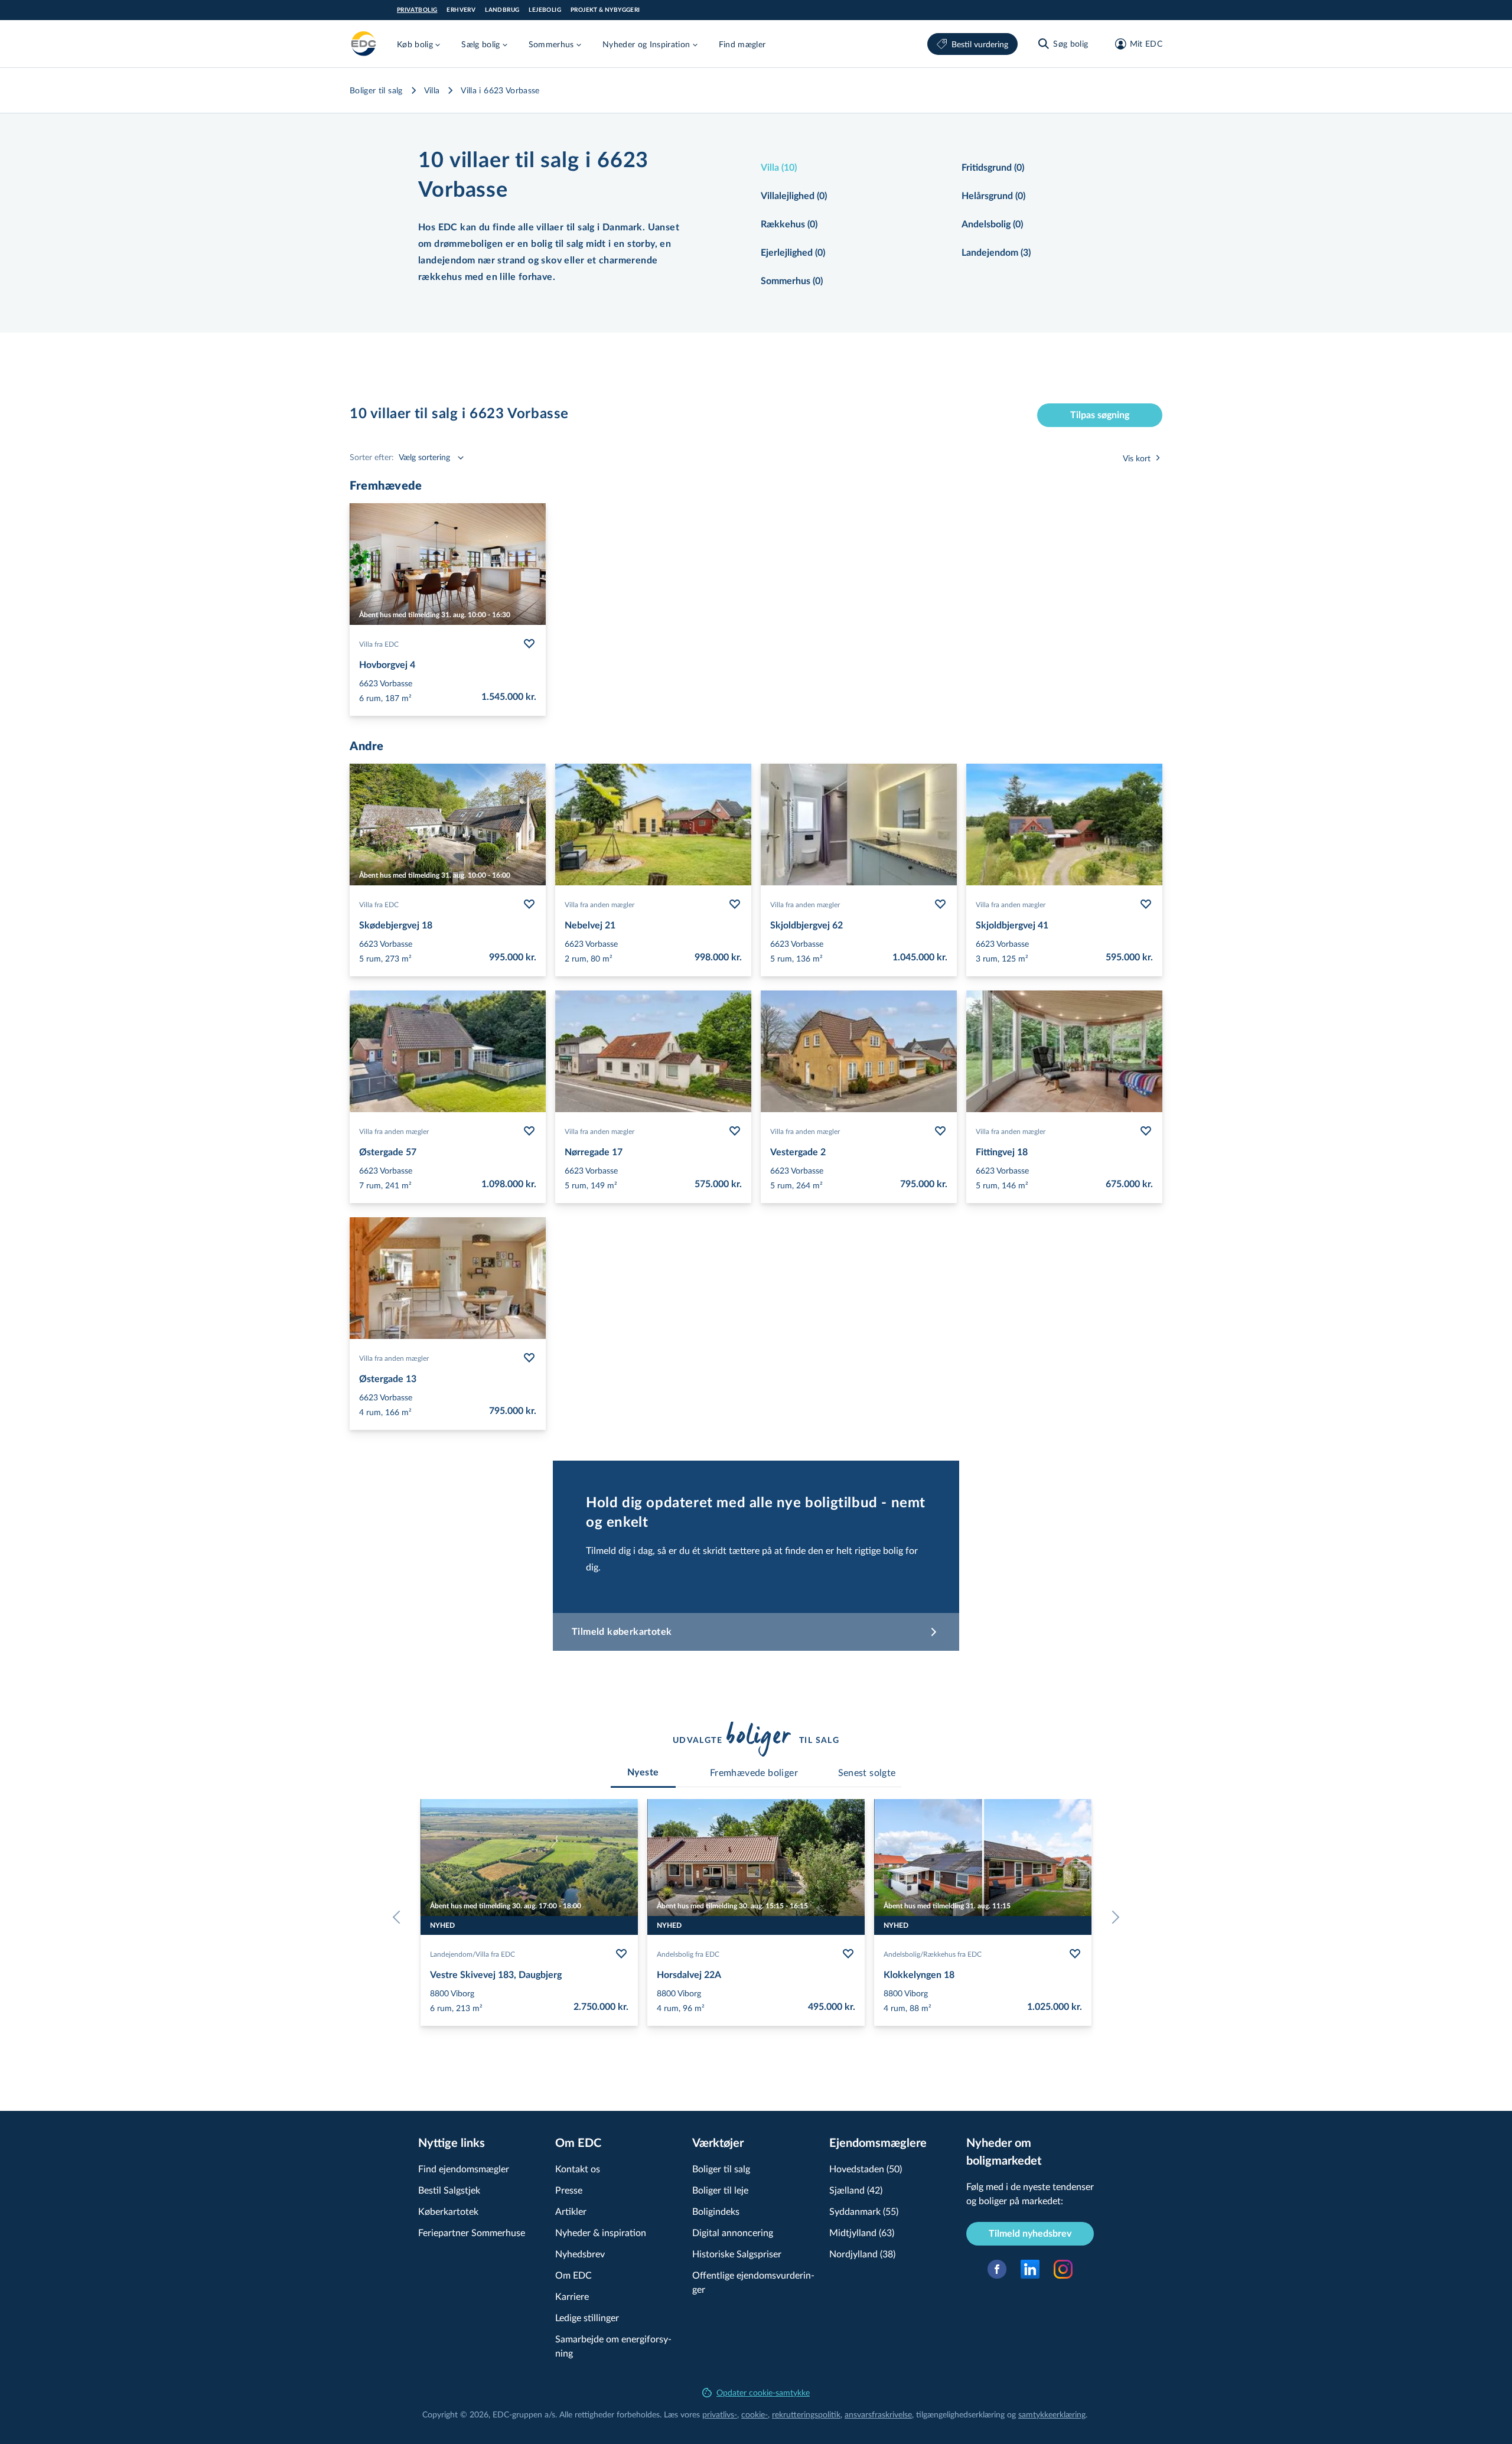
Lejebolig (545, 10)
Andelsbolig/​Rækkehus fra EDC (933, 1954)
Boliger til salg (376, 90)
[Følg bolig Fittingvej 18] (1146, 1131)
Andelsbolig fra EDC (688, 1954)
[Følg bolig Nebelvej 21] (735, 904)
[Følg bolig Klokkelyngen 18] (1075, 1954)
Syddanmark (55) (864, 2211)
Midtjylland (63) (862, 2232)
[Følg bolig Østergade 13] (529, 1358)
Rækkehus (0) (789, 224)
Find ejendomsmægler (464, 2168)
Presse (569, 2190)
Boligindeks (716, 2211)
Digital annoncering (733, 2232)
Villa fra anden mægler (599, 904)
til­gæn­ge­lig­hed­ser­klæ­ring (960, 2414)
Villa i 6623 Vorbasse (500, 90)
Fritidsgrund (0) (993, 168)
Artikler (571, 2211)
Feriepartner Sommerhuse (472, 2232)
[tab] (643, 1772)
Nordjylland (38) (862, 2254)
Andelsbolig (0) (992, 224)
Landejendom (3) (996, 253)
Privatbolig (417, 10)
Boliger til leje (720, 2190)
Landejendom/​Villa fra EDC (472, 1954)
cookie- (755, 2414)
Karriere (572, 2296)
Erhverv (461, 10)
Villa (432, 90)
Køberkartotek (448, 2211)
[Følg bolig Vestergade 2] (940, 1131)
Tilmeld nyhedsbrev (1030, 2234)
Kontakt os (578, 2168)
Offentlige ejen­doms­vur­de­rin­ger (753, 2282)
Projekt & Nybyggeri (605, 10)
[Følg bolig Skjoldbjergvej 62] (940, 904)
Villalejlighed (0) (794, 196)
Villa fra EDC (379, 644)
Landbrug (502, 10)
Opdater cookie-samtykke (763, 2392)
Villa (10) (779, 168)
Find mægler (742, 44)
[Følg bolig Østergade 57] (529, 1131)
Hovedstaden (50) (866, 2168)
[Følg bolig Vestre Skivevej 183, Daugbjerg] (621, 1954)
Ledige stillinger (587, 2317)
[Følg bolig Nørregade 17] (735, 1131)
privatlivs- (720, 2414)
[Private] (364, 44)
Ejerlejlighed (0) (793, 253)
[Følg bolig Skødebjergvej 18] (529, 904)
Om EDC (573, 2275)
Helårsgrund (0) (993, 196)
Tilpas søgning (1100, 415)
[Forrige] (399, 1917)
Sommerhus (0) (792, 281)
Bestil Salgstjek (449, 2190)
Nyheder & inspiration (601, 2232)
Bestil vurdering (980, 44)
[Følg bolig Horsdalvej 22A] (848, 1954)
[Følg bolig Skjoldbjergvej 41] (1146, 904)
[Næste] (1113, 1917)
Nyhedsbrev (580, 2254)
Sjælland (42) (856, 2190)
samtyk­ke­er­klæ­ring (1052, 2414)
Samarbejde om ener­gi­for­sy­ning (613, 2346)
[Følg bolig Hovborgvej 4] (529, 644)
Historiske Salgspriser (737, 2254)
